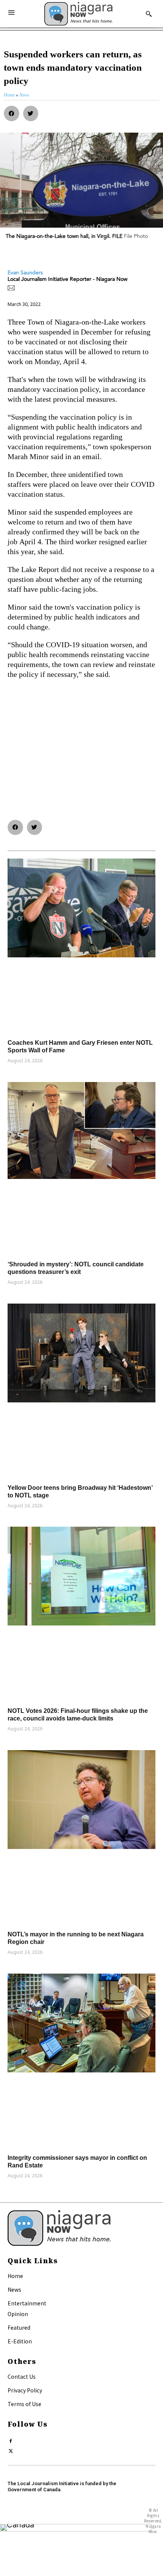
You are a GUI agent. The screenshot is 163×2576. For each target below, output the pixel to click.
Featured (19, 2327)
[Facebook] (11, 2439)
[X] (11, 2449)
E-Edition (20, 2341)
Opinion (18, 2314)
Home (15, 2276)
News (14, 2289)
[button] (12, 113)
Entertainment (27, 2303)
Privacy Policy (25, 2390)
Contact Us (22, 2376)
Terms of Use (24, 2404)
